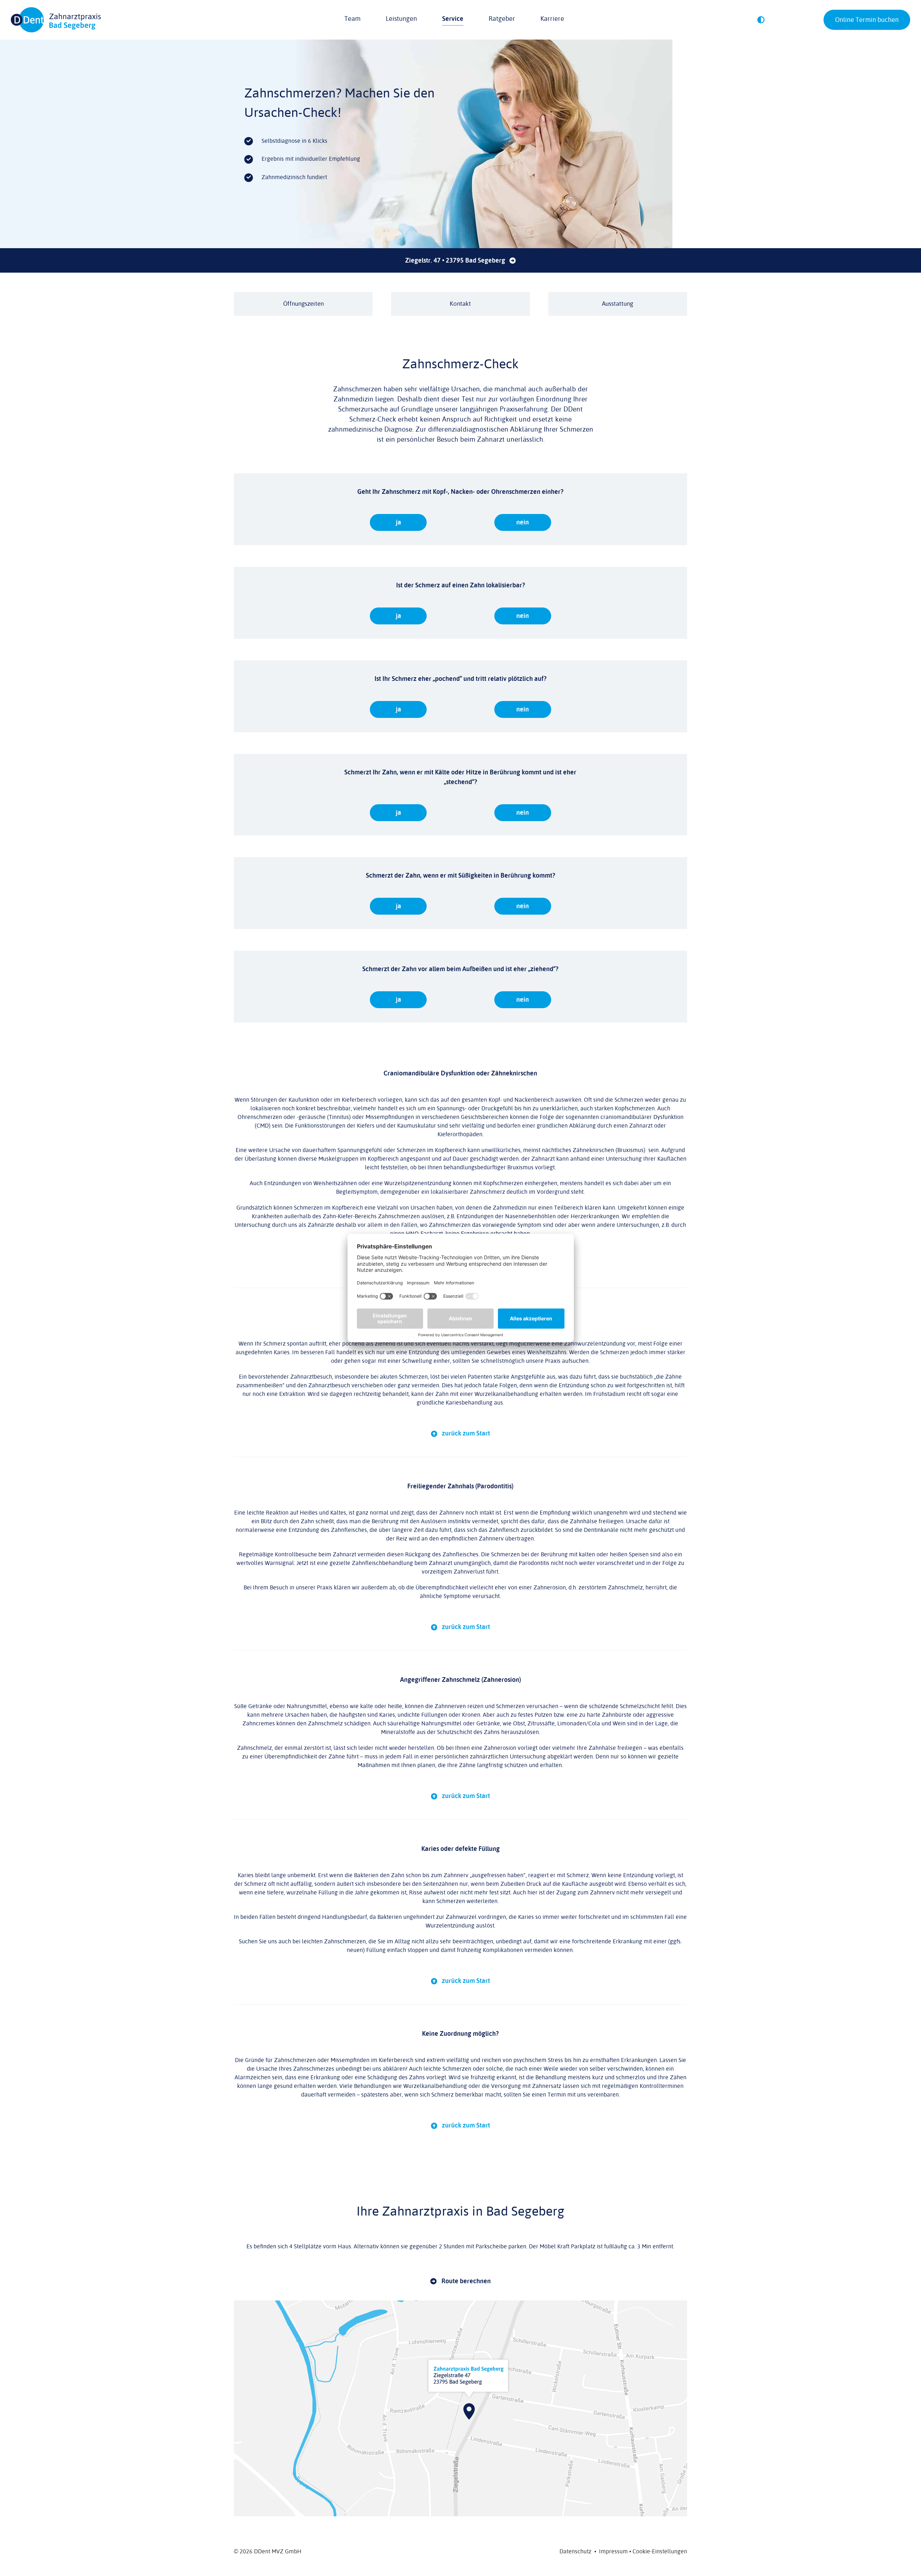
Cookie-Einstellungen (660, 2552)
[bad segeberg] (460, 2303)
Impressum (613, 2552)
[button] (761, 20)
